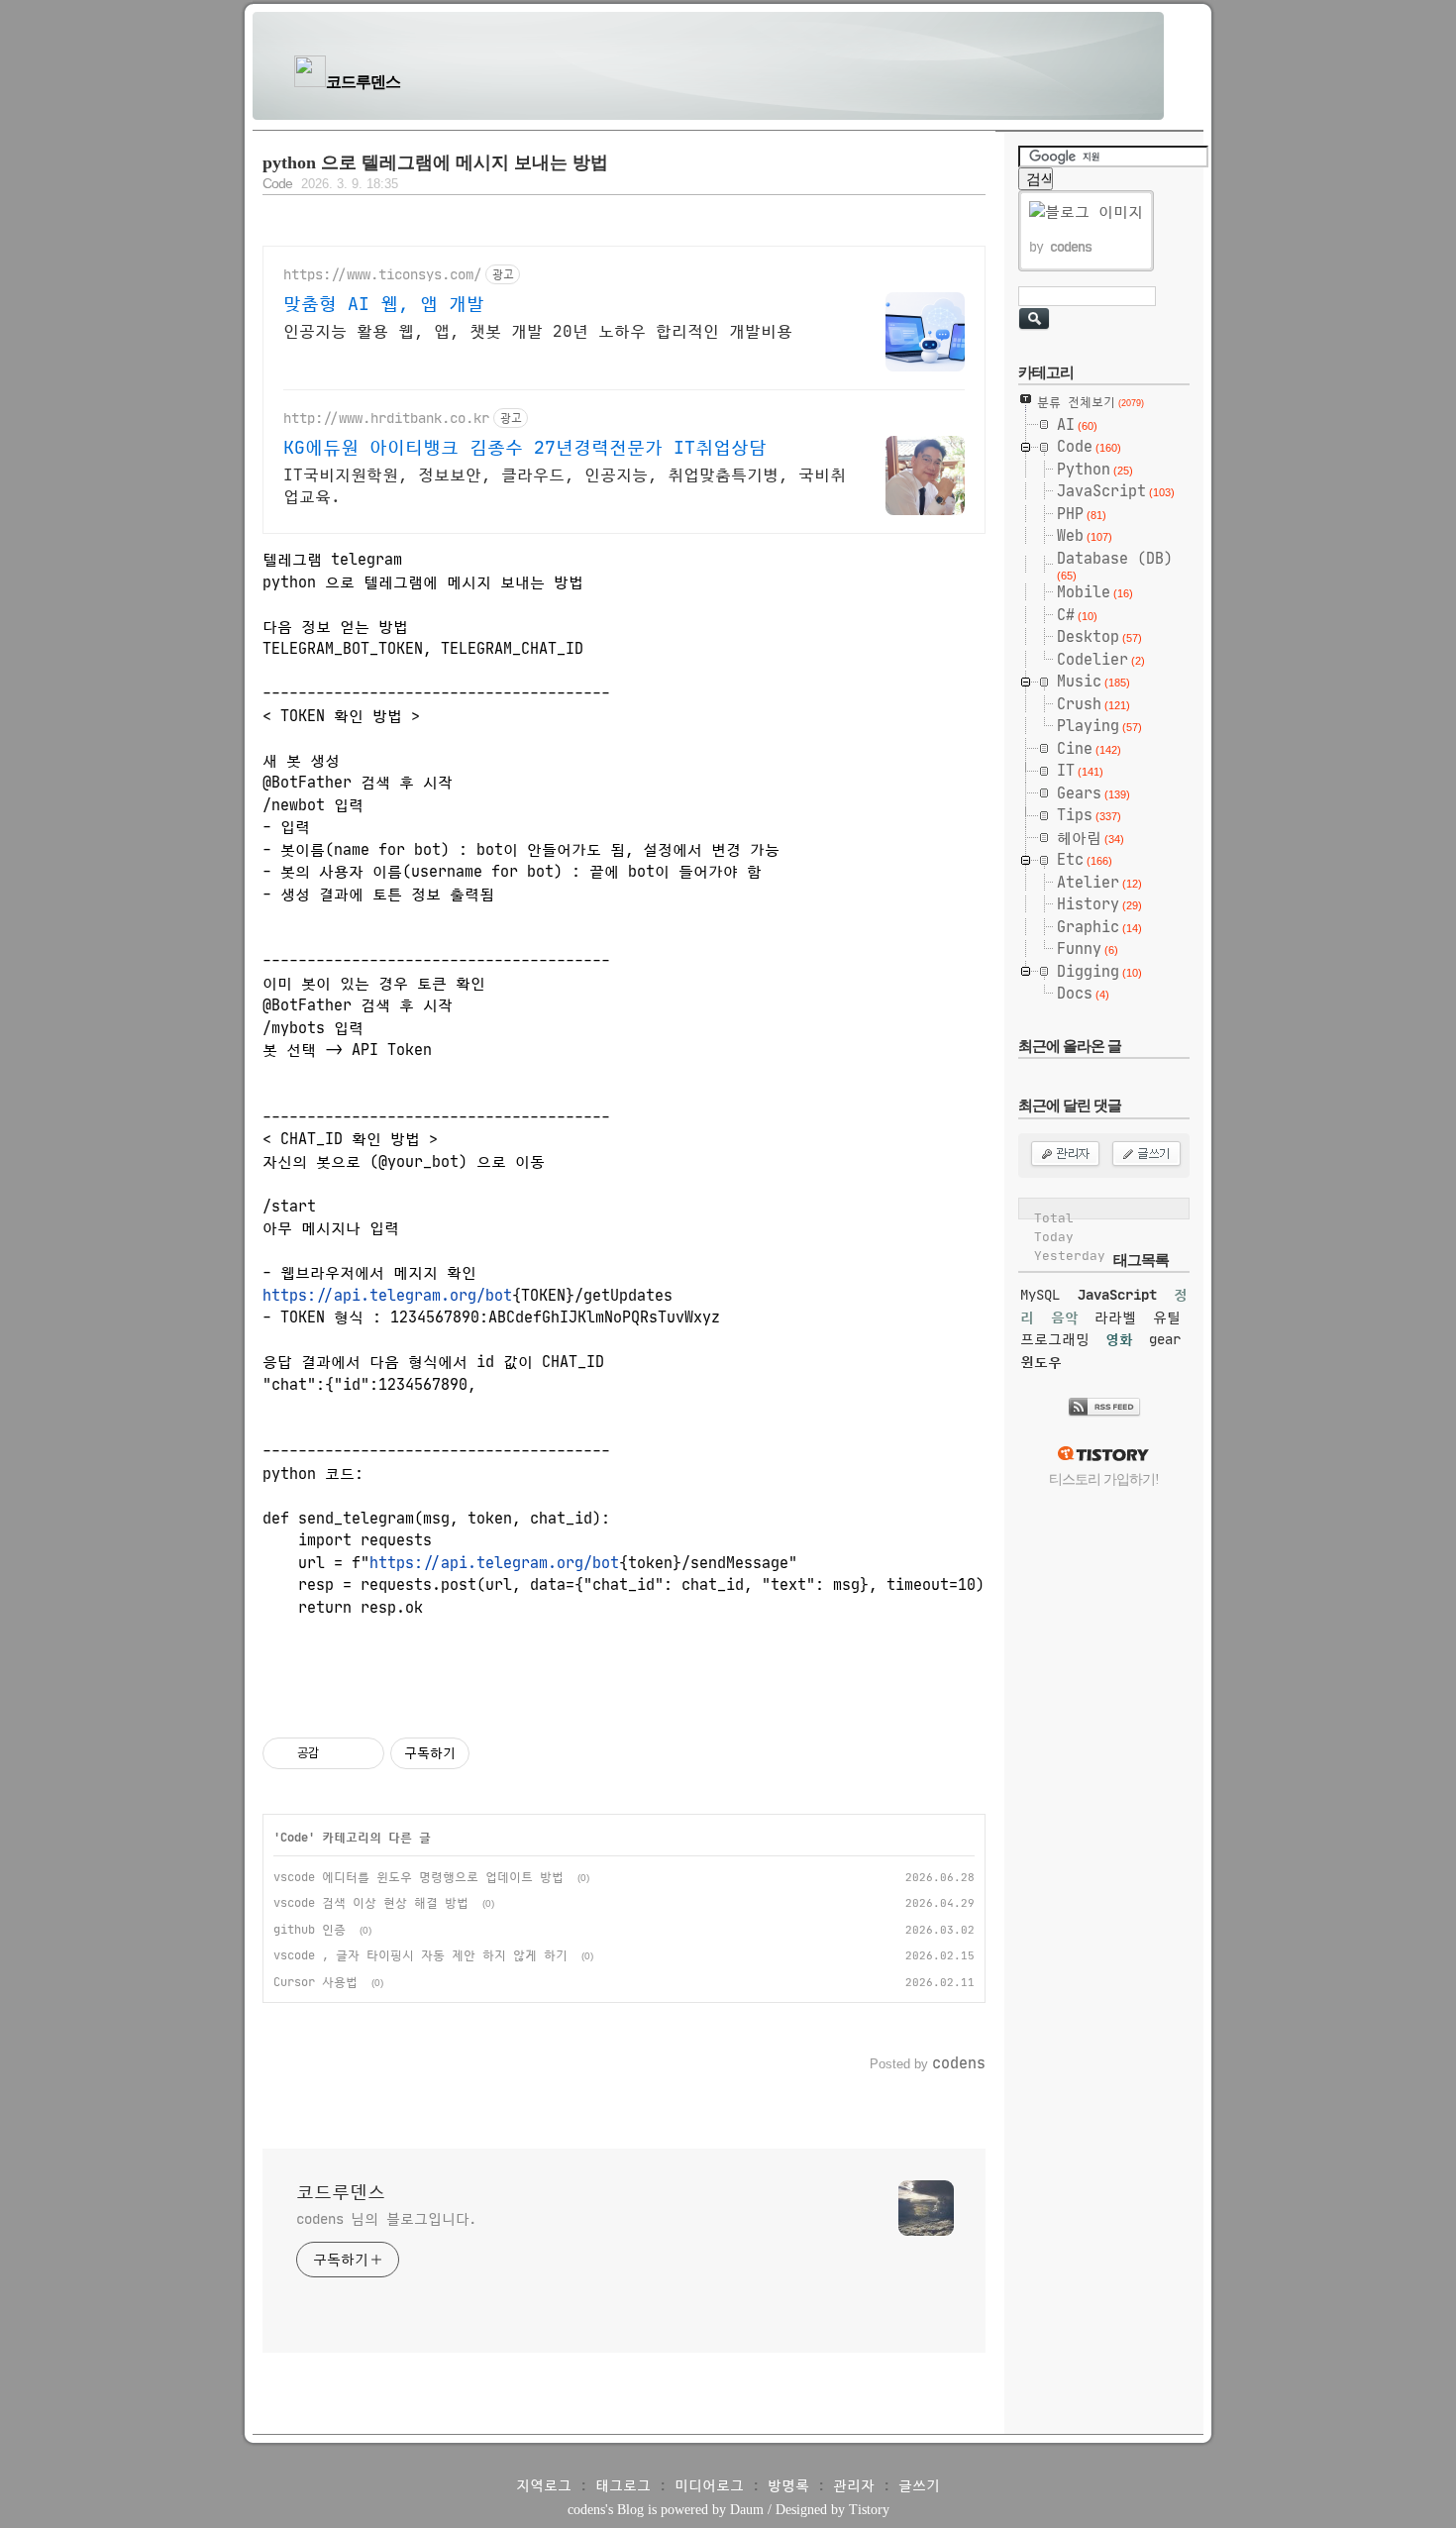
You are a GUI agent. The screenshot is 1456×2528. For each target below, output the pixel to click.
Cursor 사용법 (315, 1982)
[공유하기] (337, 1753)
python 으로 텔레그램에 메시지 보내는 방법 (435, 162)
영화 (1119, 1339)
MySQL (1040, 1295)
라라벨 (1115, 1317)
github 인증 (310, 1929)
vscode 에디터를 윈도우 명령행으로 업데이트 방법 (418, 1877)
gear (1165, 1339)
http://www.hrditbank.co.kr (386, 419)
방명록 (788, 2485)
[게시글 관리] (362, 1753)
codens (586, 2510)
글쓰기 (919, 2485)
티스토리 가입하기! (1104, 1479)
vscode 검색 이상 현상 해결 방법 (371, 1902)
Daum (747, 2510)
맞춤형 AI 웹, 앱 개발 (384, 304)
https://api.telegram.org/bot (387, 1295)
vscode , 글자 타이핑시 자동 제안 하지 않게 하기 (420, 1955)
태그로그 (623, 2485)
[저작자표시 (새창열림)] (478, 1753)
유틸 (1167, 1317)
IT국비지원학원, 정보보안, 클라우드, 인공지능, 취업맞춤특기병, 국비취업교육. (565, 485)
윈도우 (1041, 1362)
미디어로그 (709, 2485)
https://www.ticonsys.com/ (382, 275)
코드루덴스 (363, 82)
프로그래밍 (1055, 1339)
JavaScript (1117, 1295)
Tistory (869, 2510)
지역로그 (544, 2485)
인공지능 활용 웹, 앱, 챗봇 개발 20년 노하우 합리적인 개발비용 (538, 331)
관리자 (854, 2485)
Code (277, 184)
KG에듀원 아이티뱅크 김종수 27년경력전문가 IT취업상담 (525, 448)
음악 (1065, 1317)
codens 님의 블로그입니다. (386, 2219)
